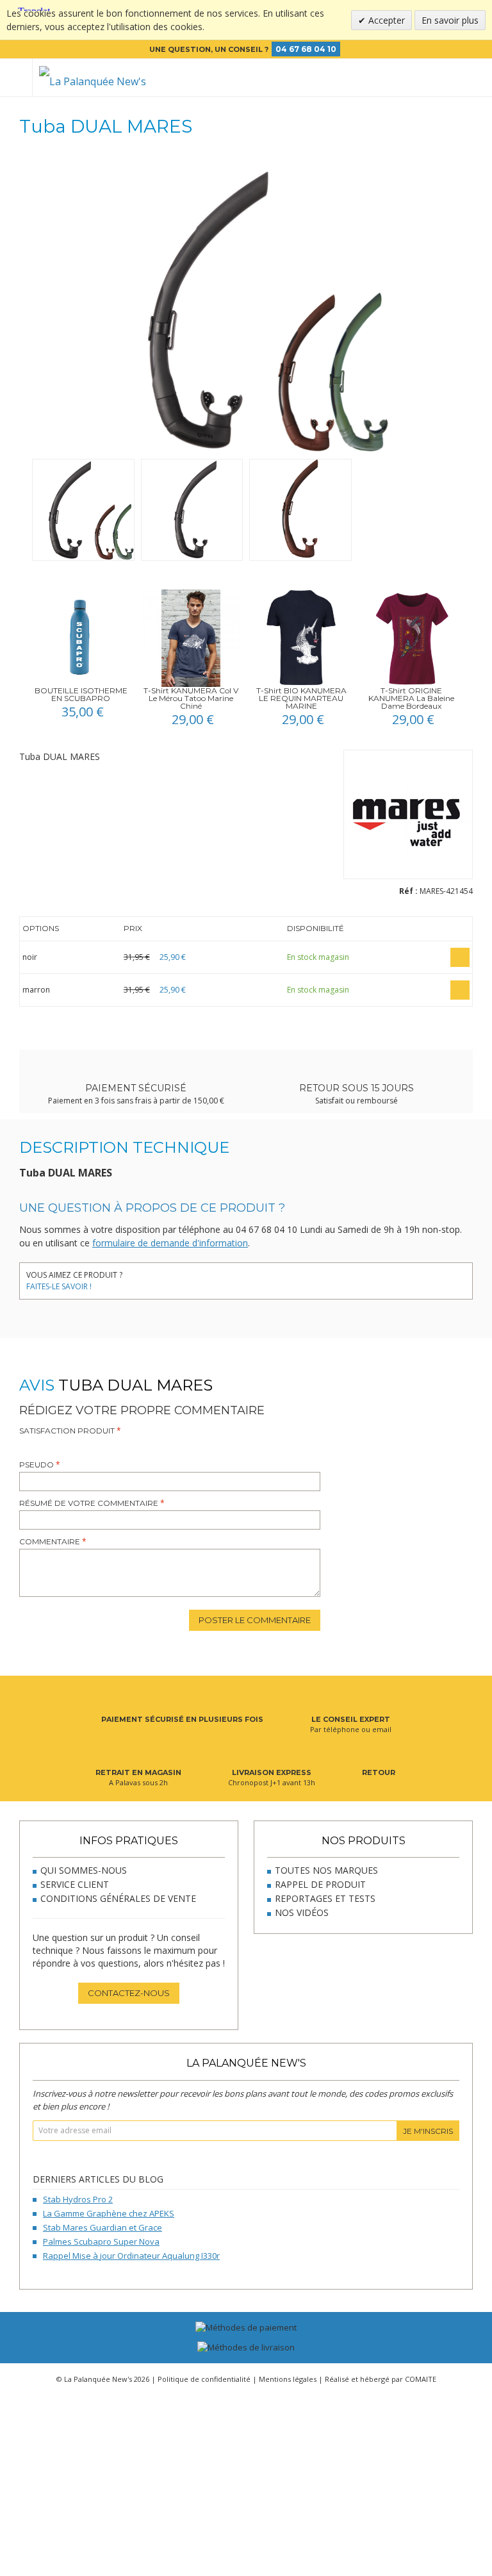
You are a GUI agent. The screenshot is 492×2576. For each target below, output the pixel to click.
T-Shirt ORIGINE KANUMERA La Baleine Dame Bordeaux (411, 698)
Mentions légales (288, 2379)
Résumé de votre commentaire (89, 1503)
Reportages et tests (325, 1898)
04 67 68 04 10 (306, 49)
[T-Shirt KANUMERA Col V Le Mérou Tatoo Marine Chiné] (191, 638)
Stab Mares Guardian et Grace (102, 2227)
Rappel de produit (320, 1884)
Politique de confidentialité (204, 2379)
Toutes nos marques (326, 1870)
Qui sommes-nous (84, 1870)
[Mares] (408, 817)
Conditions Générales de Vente (118, 1898)
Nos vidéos (302, 1912)
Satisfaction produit (67, 1431)
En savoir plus (450, 20)
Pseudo (37, 1465)
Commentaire (50, 1541)
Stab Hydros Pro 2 (78, 2199)
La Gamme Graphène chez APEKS (109, 2213)
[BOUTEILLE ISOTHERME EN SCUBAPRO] (81, 638)
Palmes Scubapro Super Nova (101, 2242)
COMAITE (421, 2379)
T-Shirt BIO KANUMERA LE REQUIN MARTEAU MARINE (301, 698)
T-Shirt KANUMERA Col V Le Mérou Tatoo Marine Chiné (191, 698)
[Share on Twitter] (159, 1277)
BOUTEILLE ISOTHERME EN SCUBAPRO (81, 694)
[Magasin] (410, 78)
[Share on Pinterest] (178, 1277)
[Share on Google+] (197, 1277)
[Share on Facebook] (139, 1277)
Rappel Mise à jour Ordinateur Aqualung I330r (131, 2256)
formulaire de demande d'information (170, 1243)
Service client (75, 1884)
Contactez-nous (129, 1993)
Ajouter (460, 957)
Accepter (385, 20)
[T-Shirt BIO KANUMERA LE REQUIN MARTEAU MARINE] (301, 638)
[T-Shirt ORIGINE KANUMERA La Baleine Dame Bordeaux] (411, 638)
